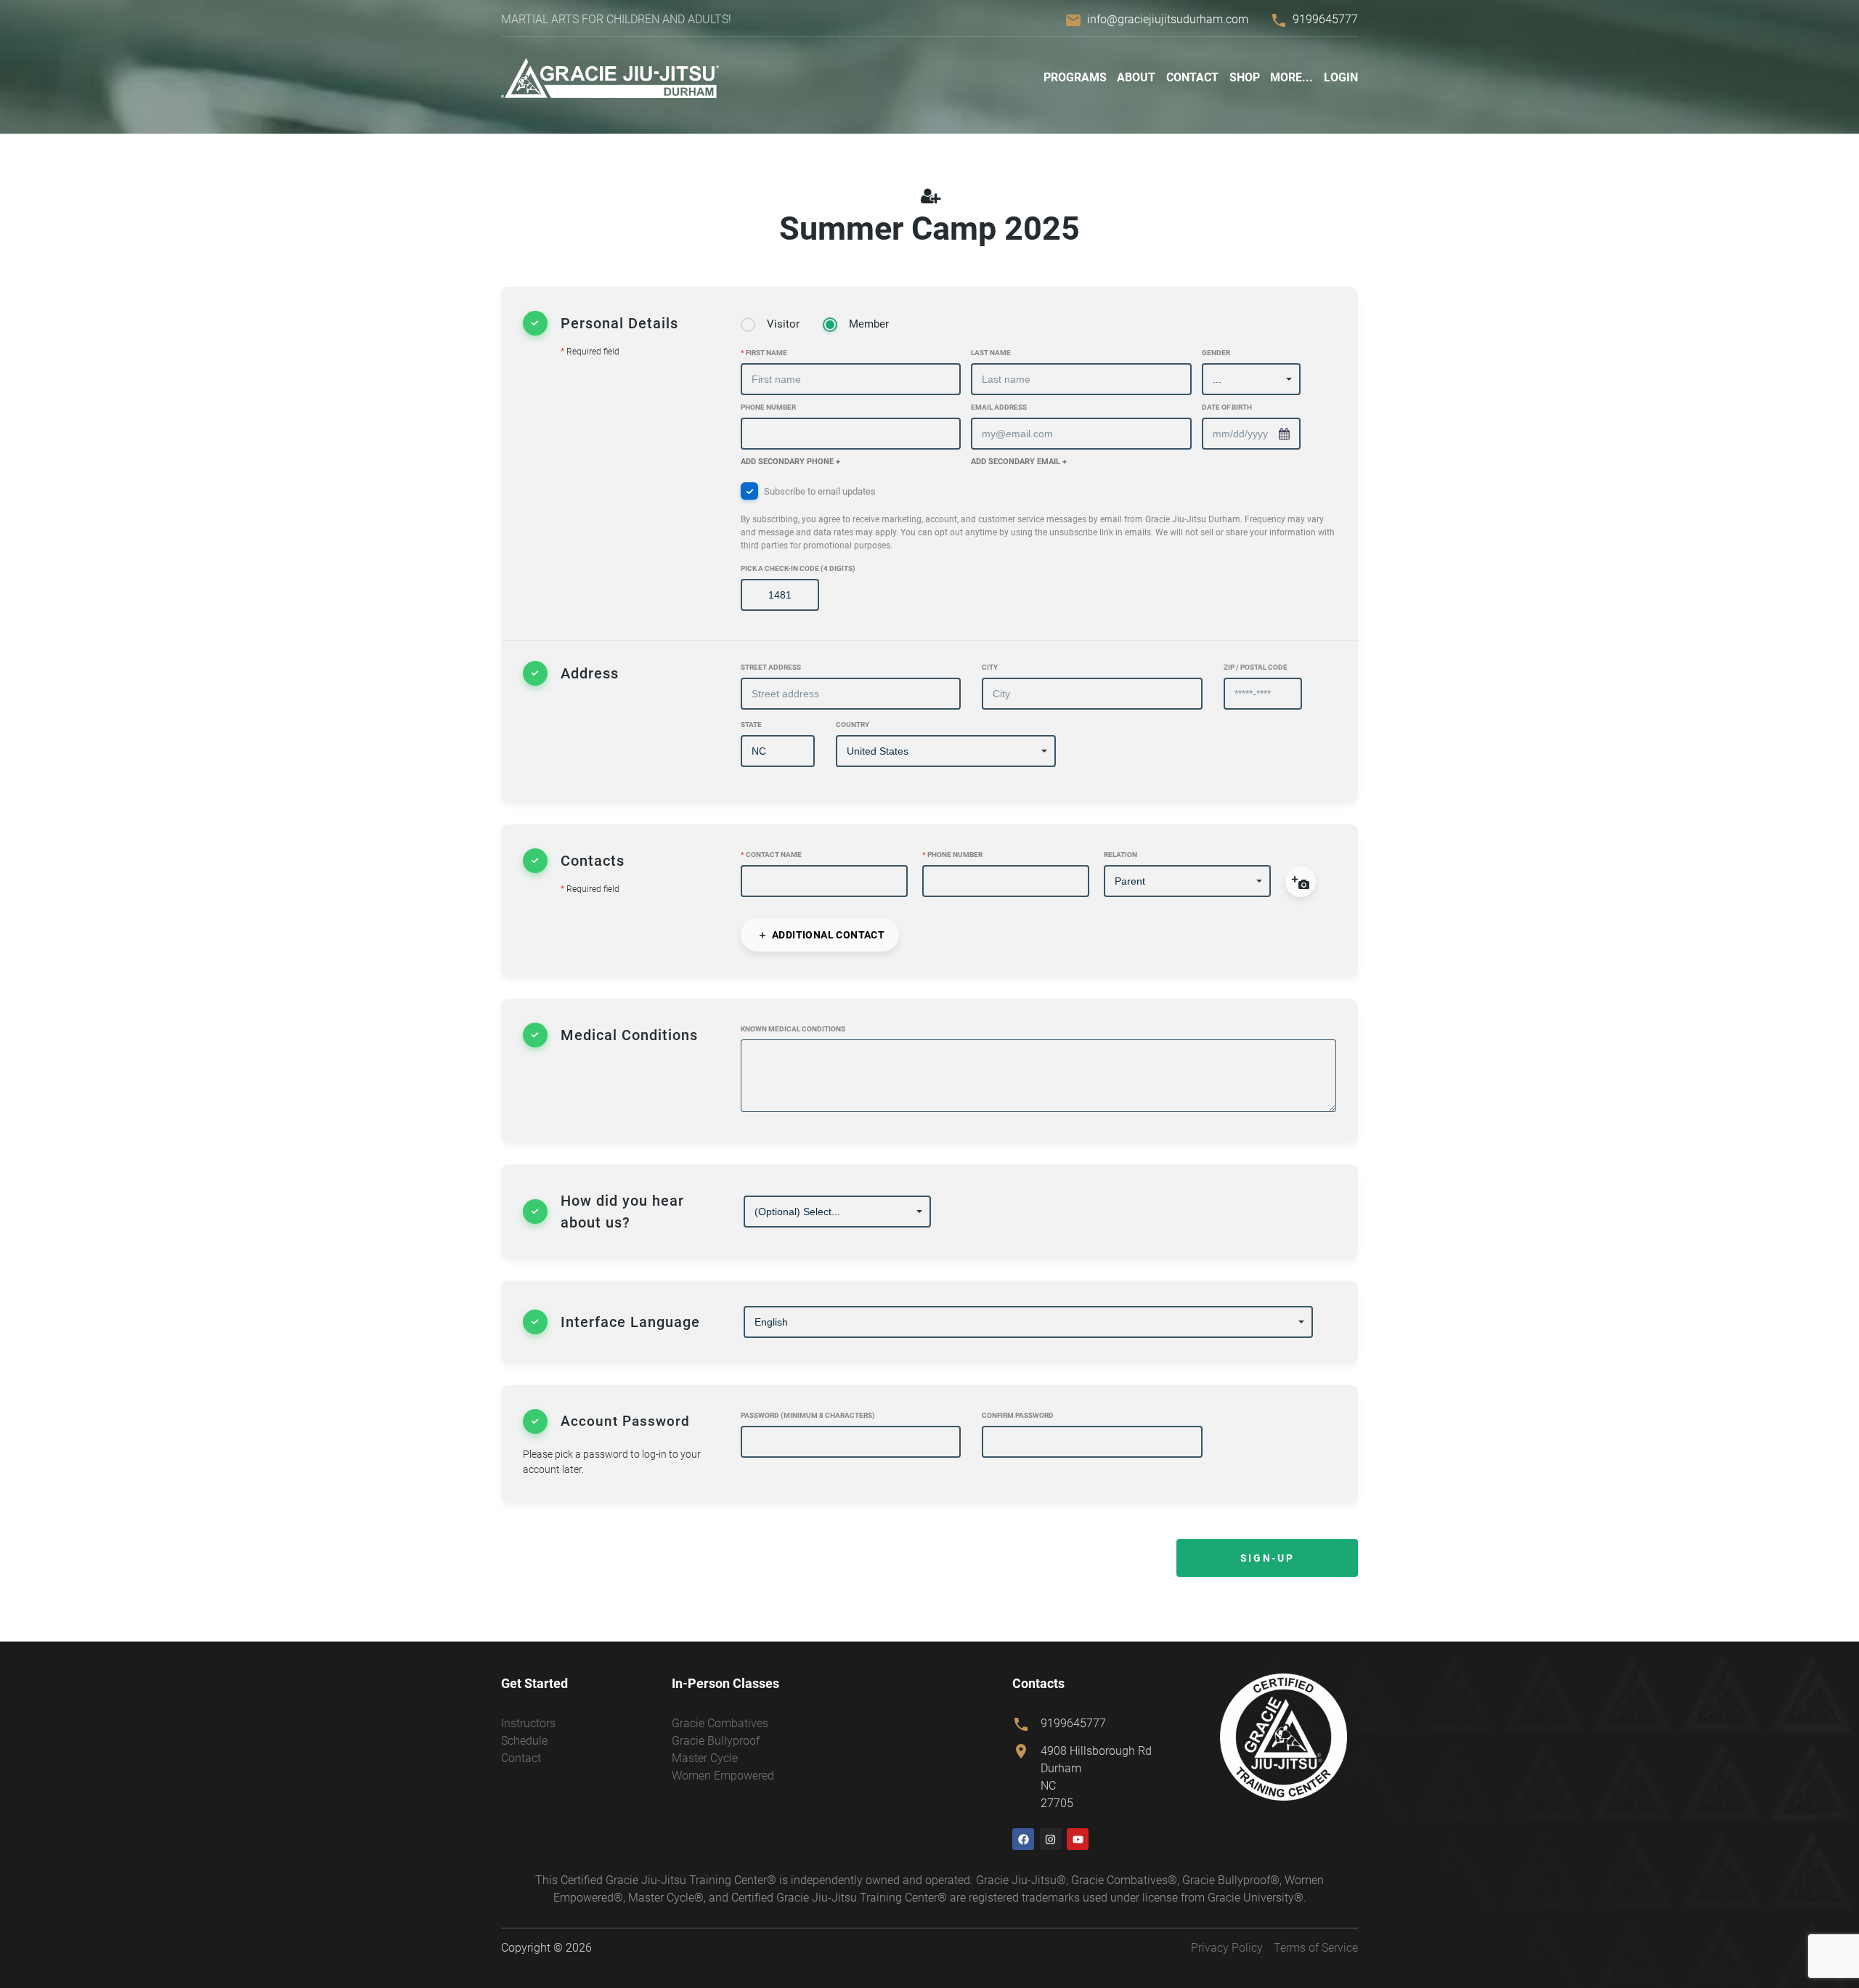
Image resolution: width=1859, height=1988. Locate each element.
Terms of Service (1316, 1948)
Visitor (783, 324)
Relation (1120, 855)
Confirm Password (1018, 1415)
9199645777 (1325, 19)
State (751, 725)
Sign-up (1267, 1558)
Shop (1245, 77)
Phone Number (768, 407)
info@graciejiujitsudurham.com (1168, 19)
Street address (771, 667)
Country (853, 725)
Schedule (524, 1741)
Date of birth (1227, 407)
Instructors (528, 1723)
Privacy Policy (1227, 1948)
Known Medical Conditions (793, 1029)
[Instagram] (1051, 1839)
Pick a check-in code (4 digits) (798, 568)
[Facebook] (1023, 1839)
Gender (1216, 353)
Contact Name (771, 855)
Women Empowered (723, 1776)
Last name (991, 353)
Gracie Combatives (720, 1723)
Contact (1192, 77)
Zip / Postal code (1256, 667)
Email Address (999, 407)
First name (764, 353)
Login (1341, 77)
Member (869, 324)
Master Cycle (705, 1758)
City (990, 667)
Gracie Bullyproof (716, 1741)
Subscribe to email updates (1038, 519)
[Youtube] (1078, 1839)
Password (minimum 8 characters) (808, 1415)
